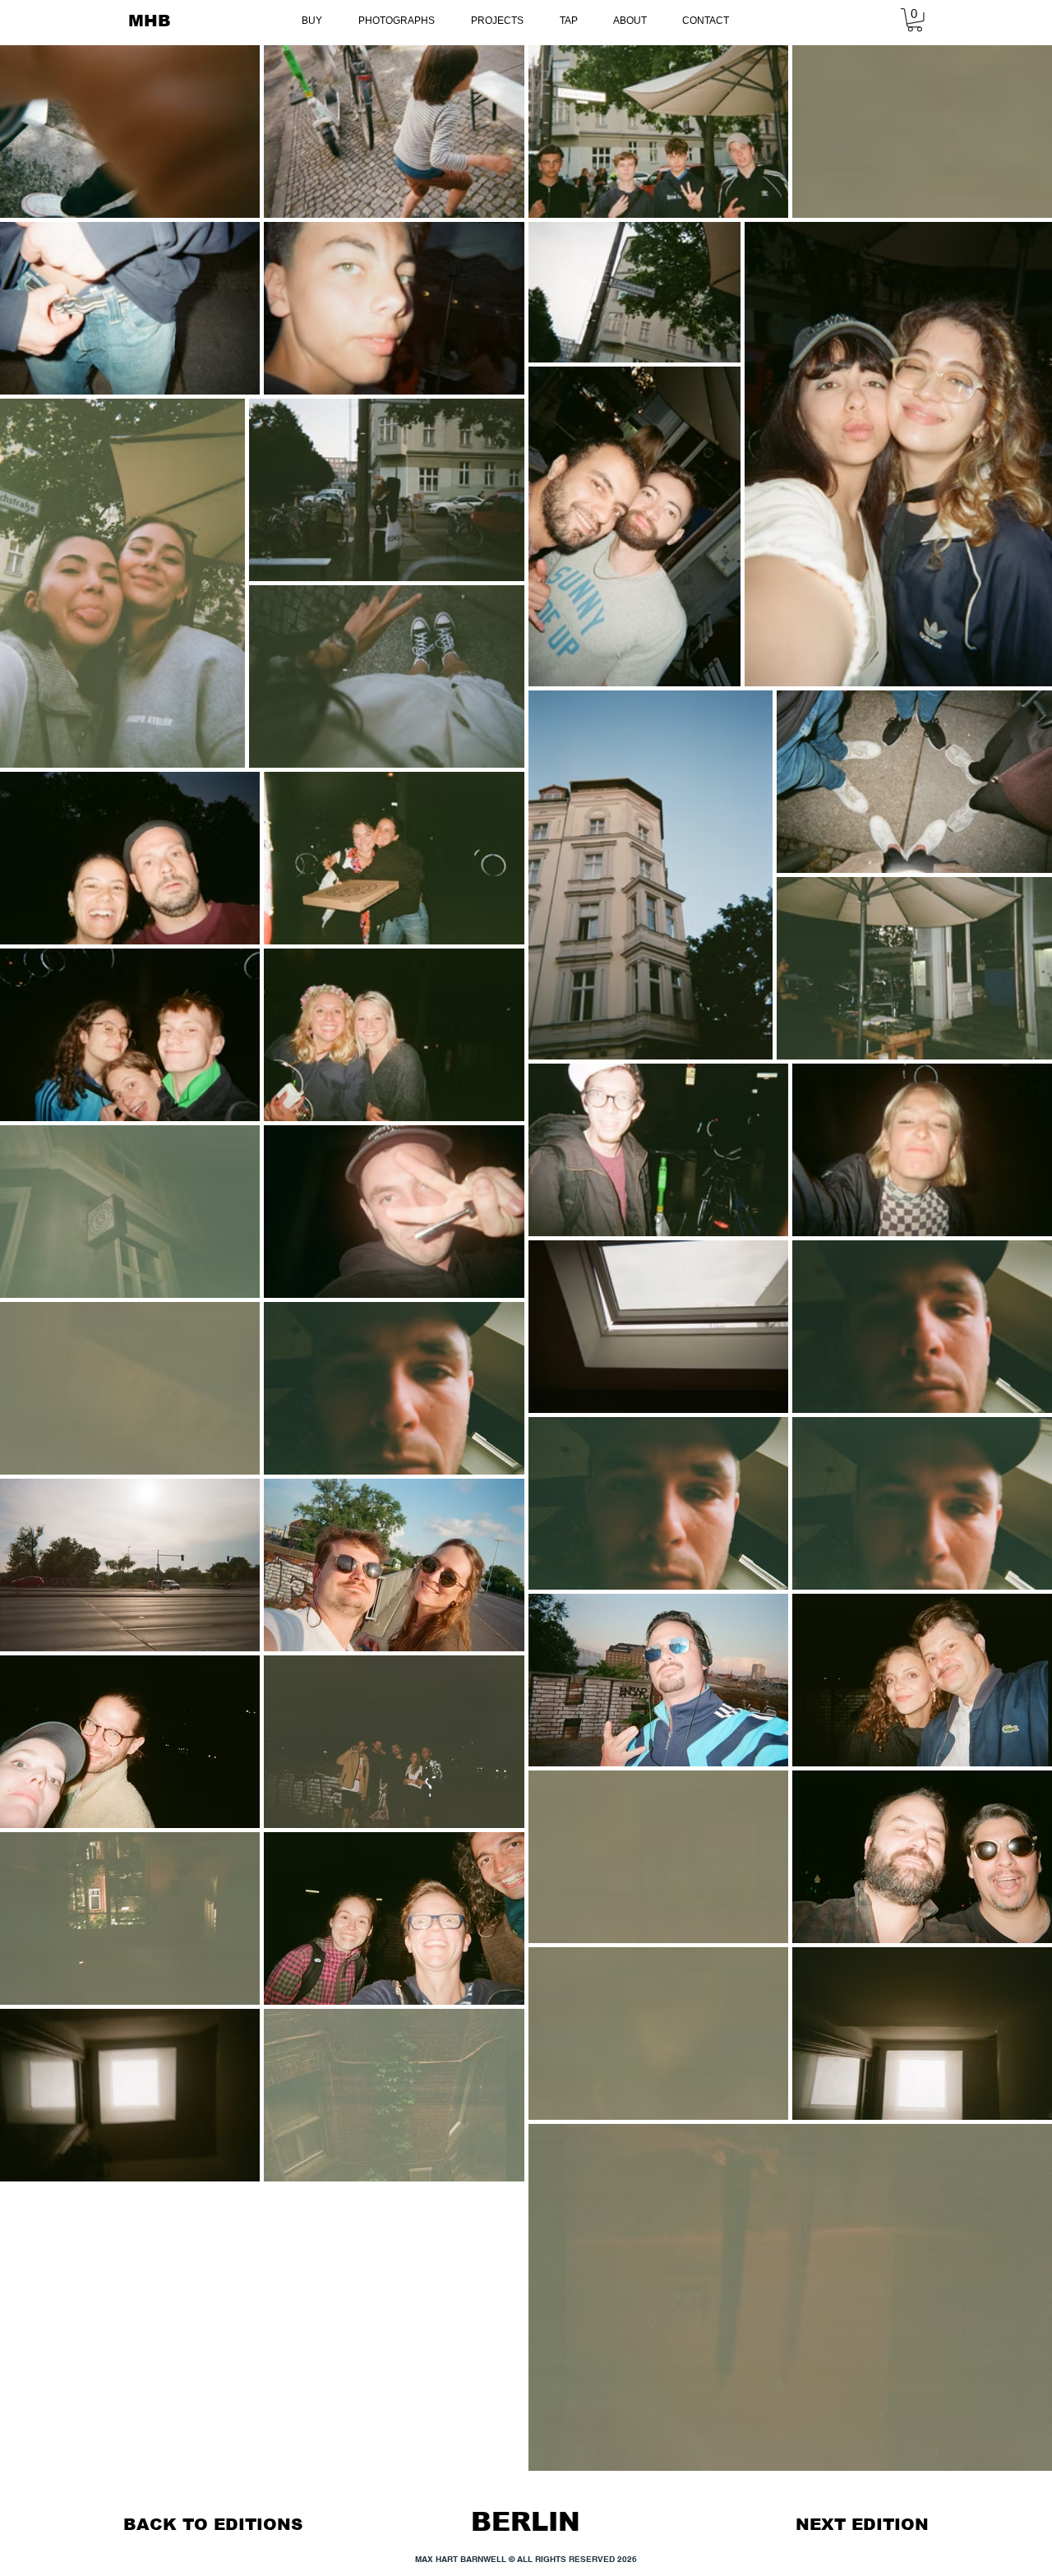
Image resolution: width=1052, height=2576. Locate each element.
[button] (915, 20)
